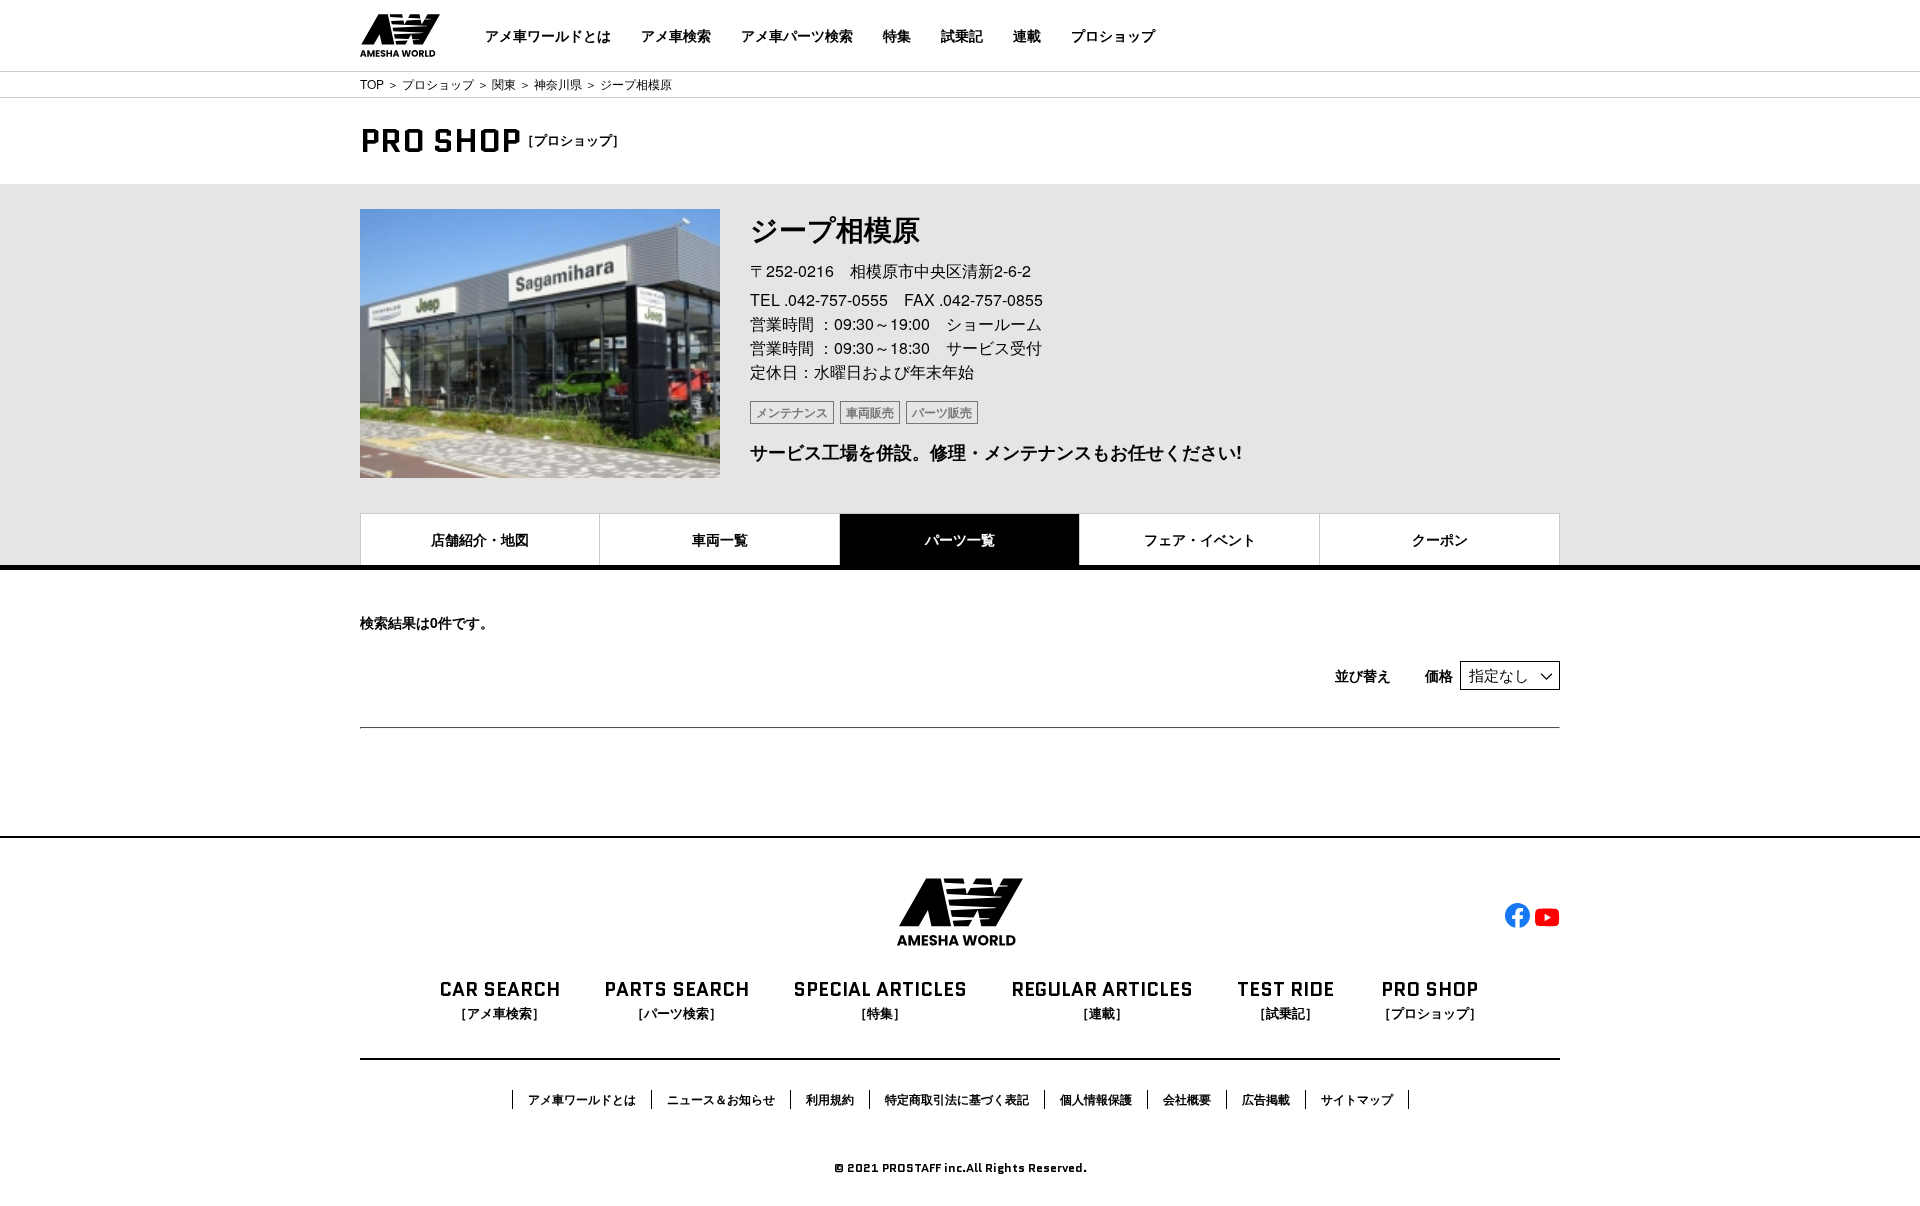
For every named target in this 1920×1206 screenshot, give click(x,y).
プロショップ (1113, 35)
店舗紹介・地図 (480, 539)
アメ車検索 (676, 35)
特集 (897, 35)
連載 (1027, 35)
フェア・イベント (1200, 539)
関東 (504, 83)
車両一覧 (720, 539)
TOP (372, 83)
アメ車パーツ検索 (797, 35)
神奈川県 (558, 83)
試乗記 (962, 35)
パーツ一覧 (960, 539)
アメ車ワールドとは (548, 35)
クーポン (1440, 539)
